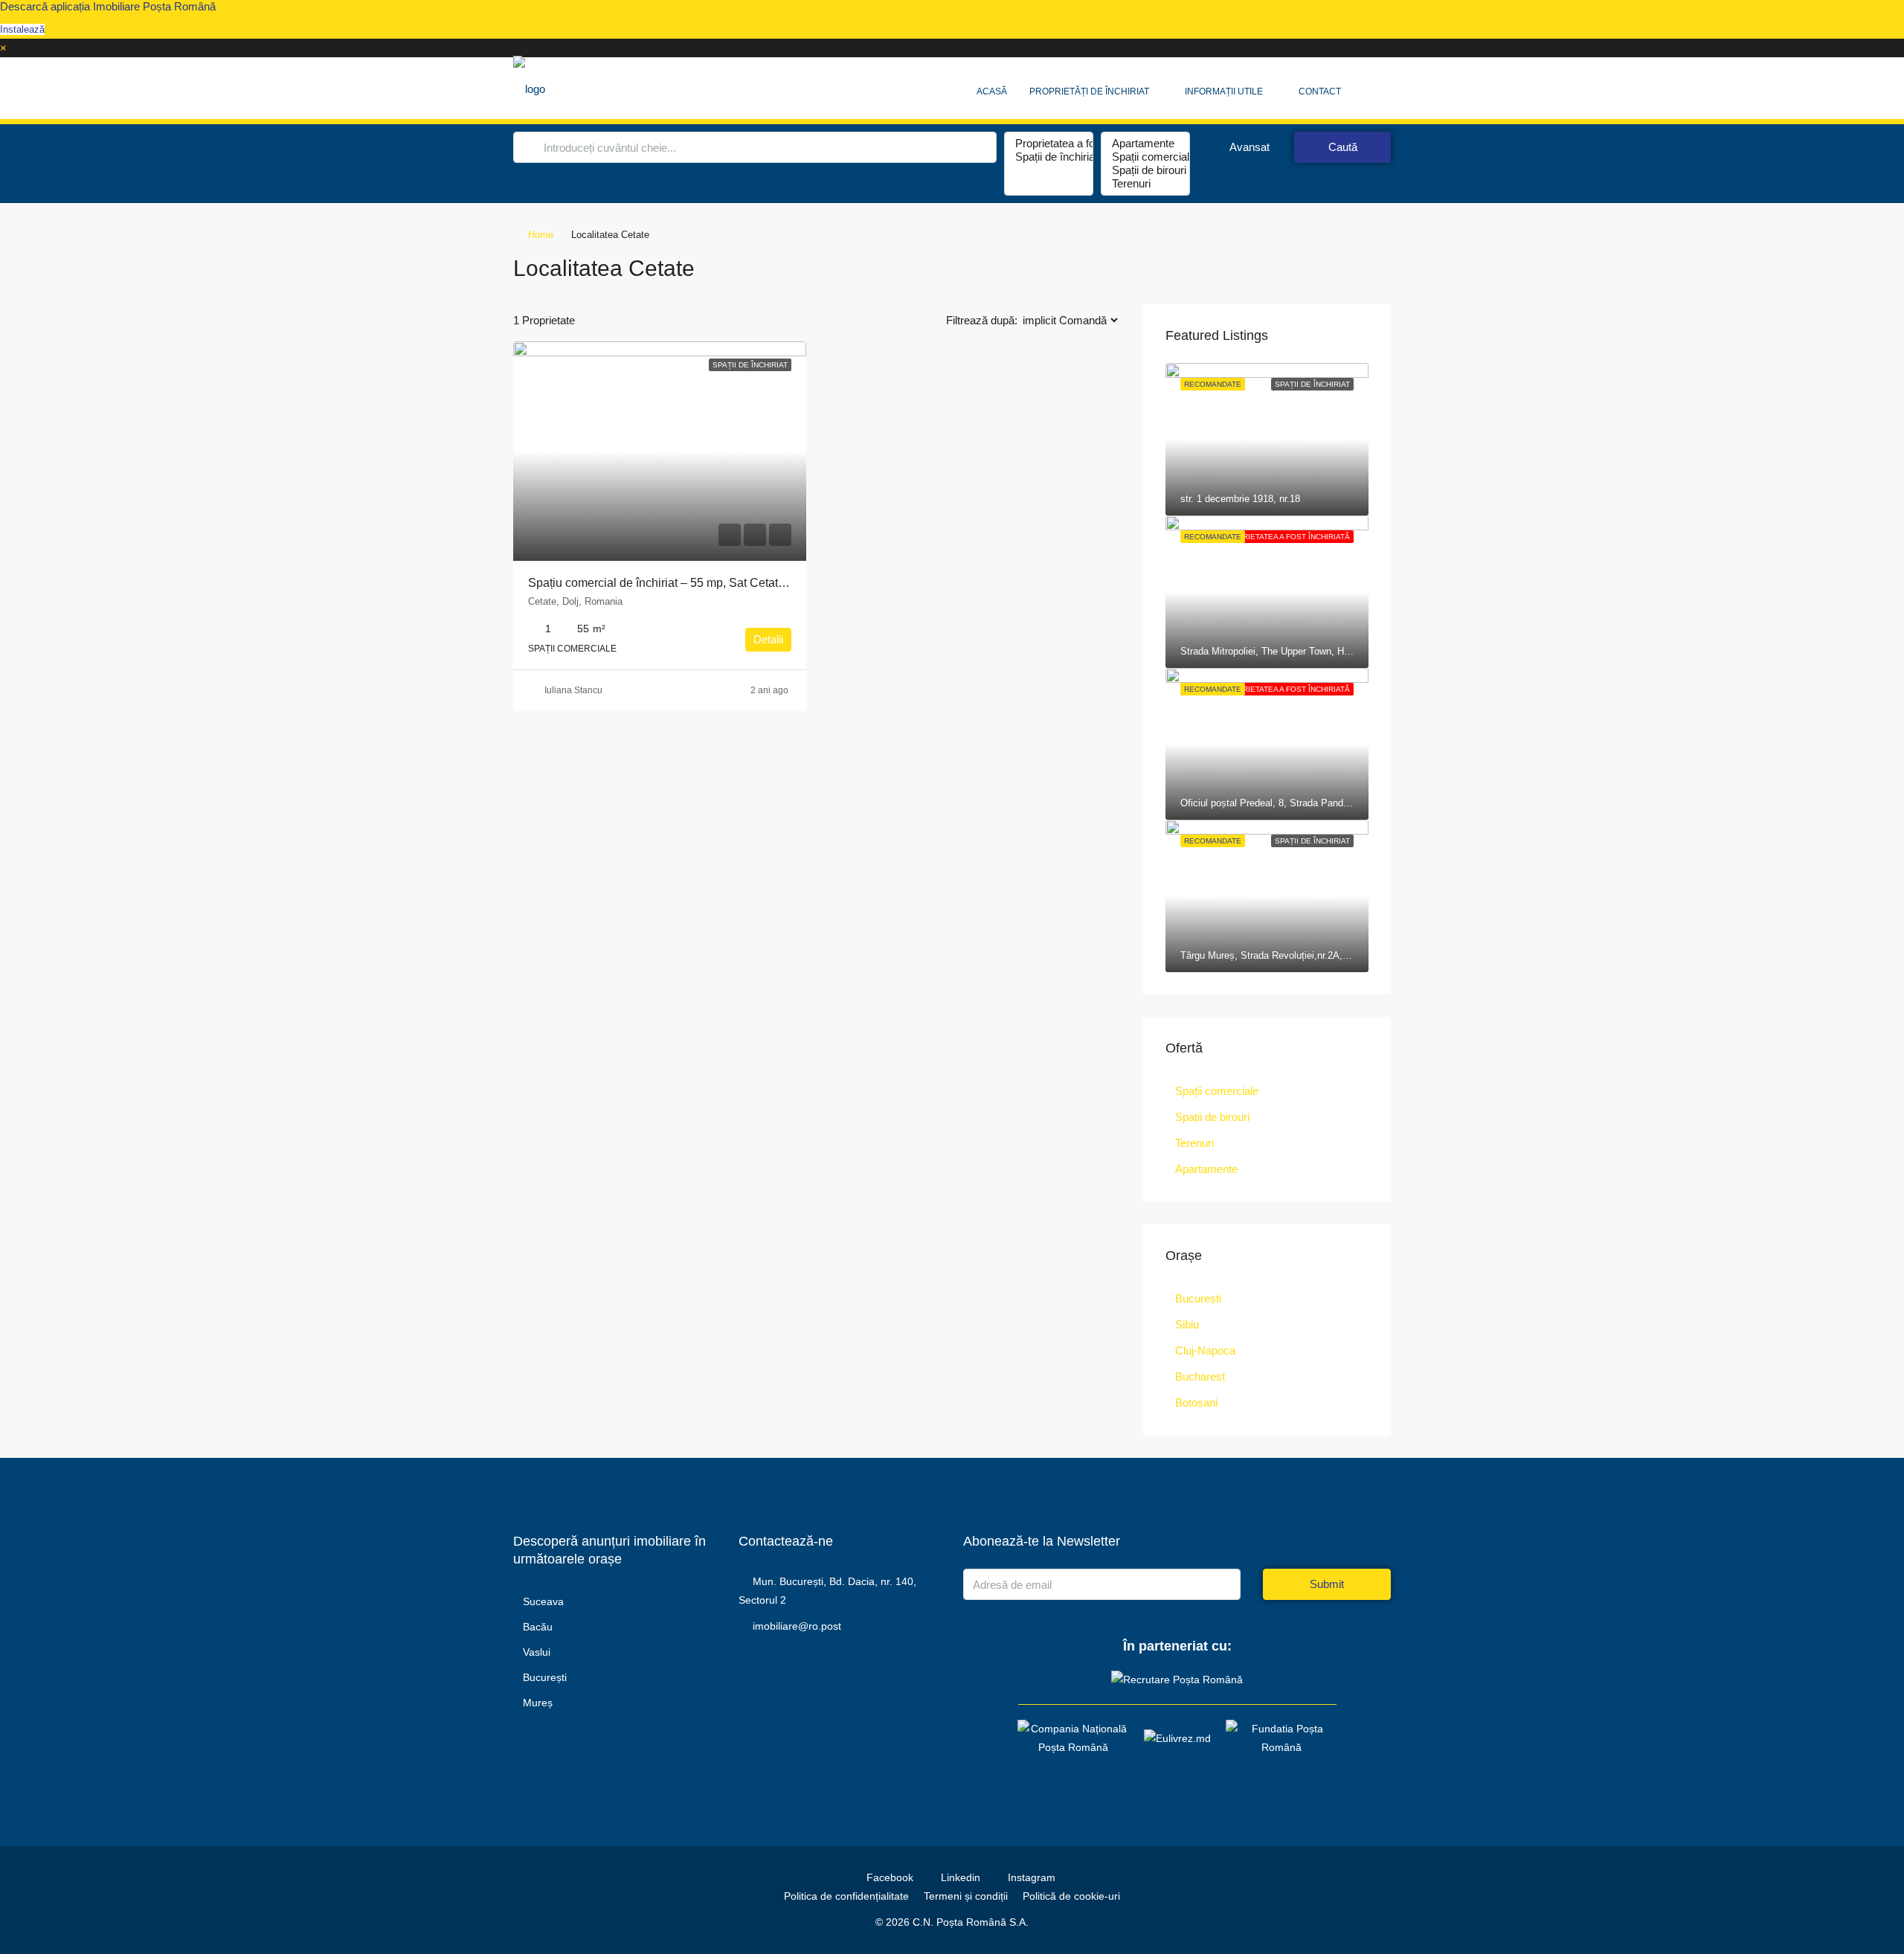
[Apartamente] (1145, 144)
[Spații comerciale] (1145, 157)
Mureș (538, 1703)
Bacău (538, 1627)
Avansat (1248, 147)
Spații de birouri (1212, 1117)
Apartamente (1206, 1169)
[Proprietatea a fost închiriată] (1049, 144)
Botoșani (1196, 1402)
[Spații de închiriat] (1049, 157)
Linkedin (961, 1877)
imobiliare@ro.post (797, 1626)
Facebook (890, 1877)
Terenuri (1194, 1143)
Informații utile (1224, 91)
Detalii (768, 639)
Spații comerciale (1217, 1091)
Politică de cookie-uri (1071, 1896)
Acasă (992, 91)
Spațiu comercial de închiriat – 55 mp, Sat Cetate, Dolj (670, 583)
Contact (1320, 91)
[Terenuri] (1145, 184)
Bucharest (1200, 1376)
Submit (1327, 1584)
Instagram (1030, 1877)
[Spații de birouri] (1145, 170)
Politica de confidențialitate (846, 1896)
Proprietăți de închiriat (1089, 91)
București (1198, 1298)
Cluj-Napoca (1205, 1350)
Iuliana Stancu (573, 690)
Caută (1343, 147)
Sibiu (1187, 1324)
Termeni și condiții (966, 1896)
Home (541, 235)
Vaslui (537, 1652)
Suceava (543, 1601)
